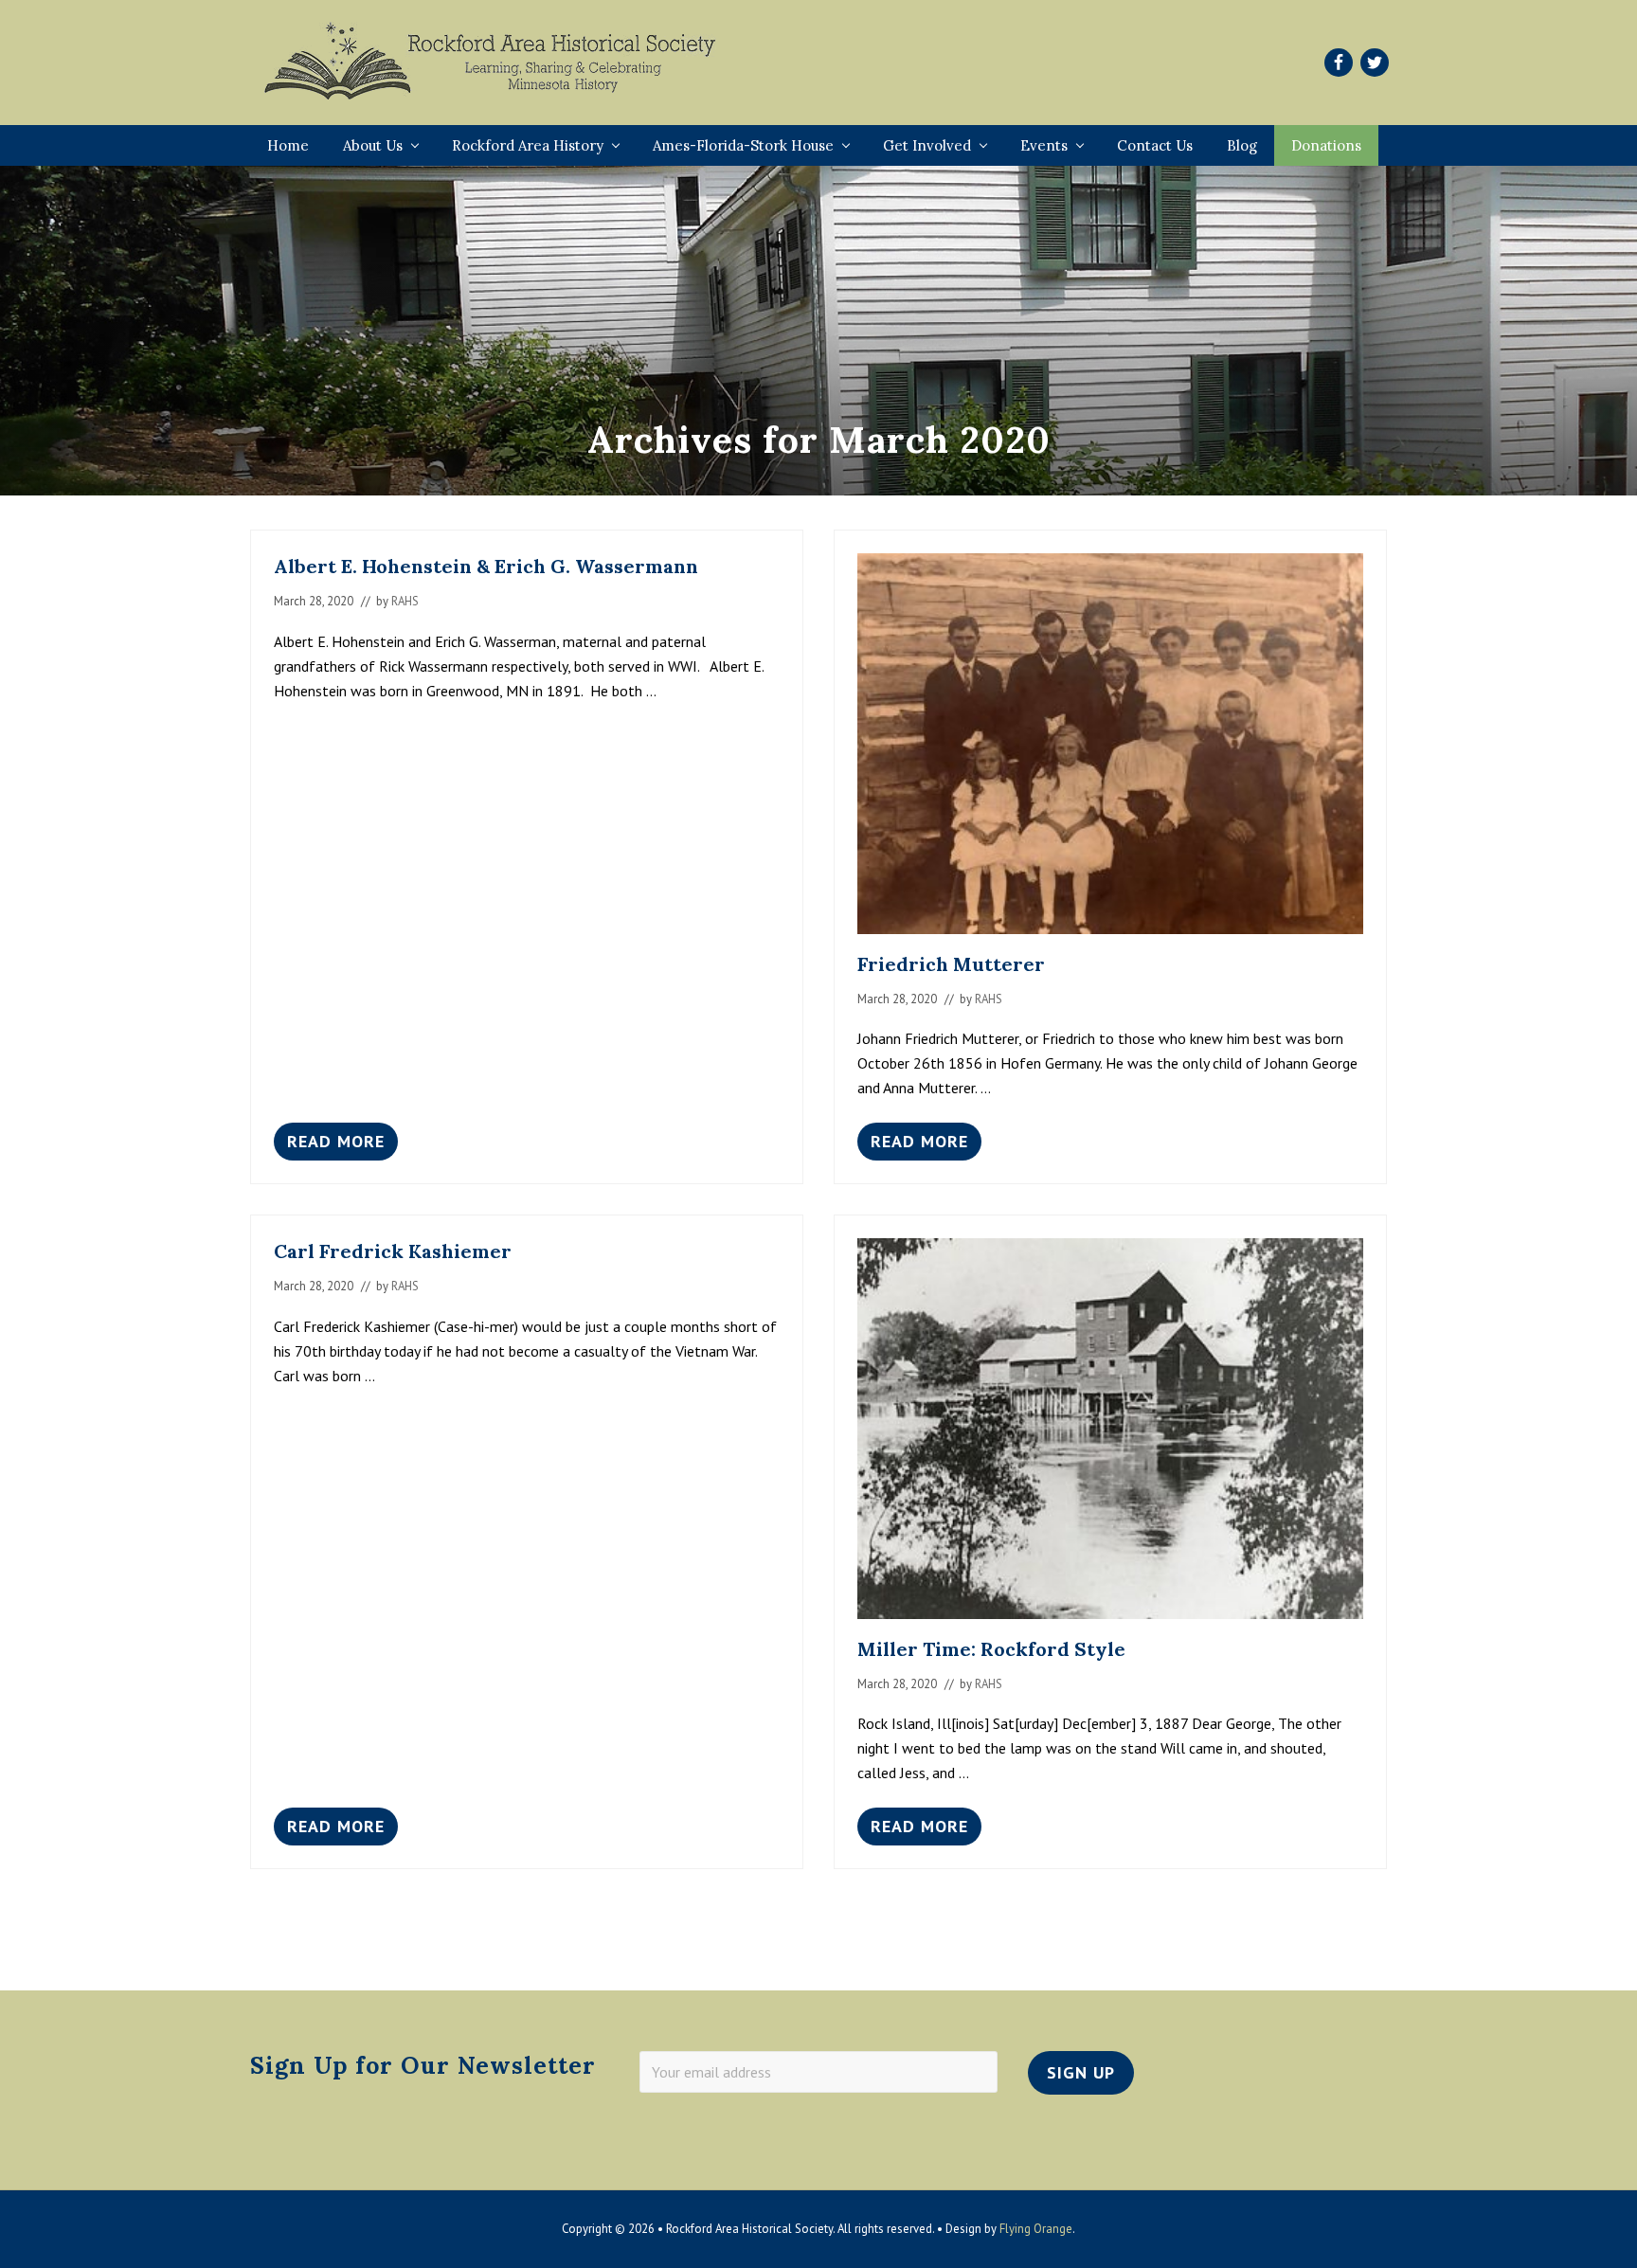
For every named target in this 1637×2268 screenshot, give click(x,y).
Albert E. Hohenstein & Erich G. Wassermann (486, 566)
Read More (336, 1145)
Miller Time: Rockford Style (991, 1649)
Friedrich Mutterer (951, 964)
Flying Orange (1036, 2229)
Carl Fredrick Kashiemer (393, 1251)
